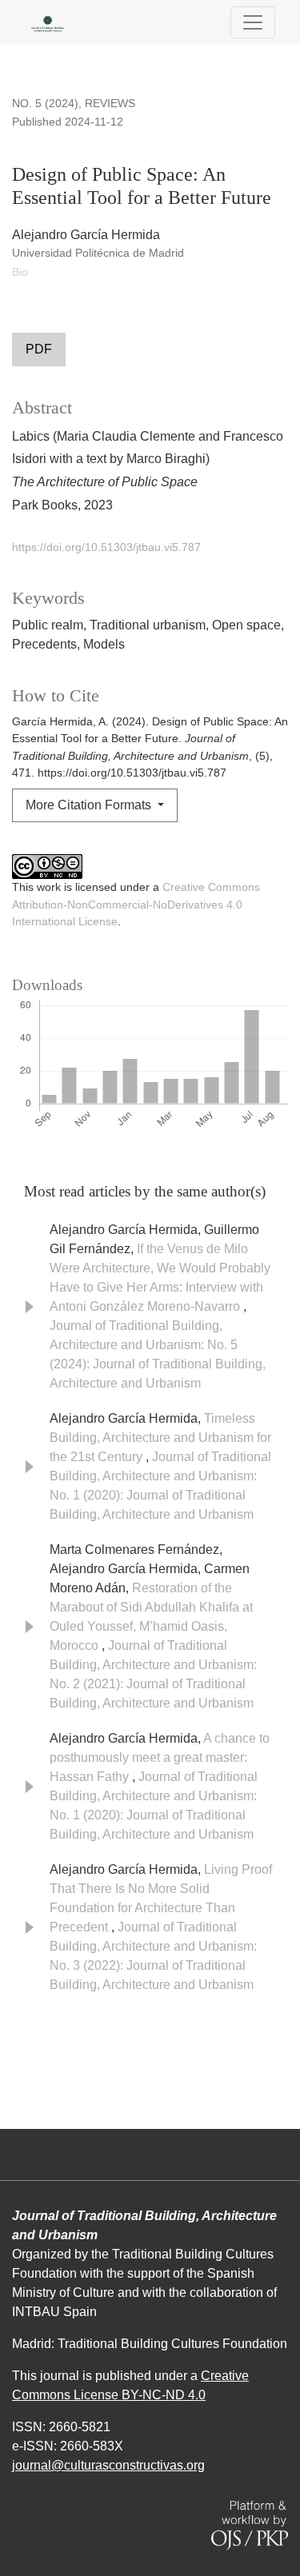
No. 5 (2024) (45, 103)
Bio (20, 272)
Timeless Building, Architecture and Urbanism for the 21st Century (160, 1438)
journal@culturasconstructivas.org (108, 2465)
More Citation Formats (90, 805)
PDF (39, 349)
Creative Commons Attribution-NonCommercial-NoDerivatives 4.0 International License (136, 904)
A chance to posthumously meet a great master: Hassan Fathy (160, 1757)
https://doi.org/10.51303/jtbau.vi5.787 (106, 547)
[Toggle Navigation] (253, 22)
